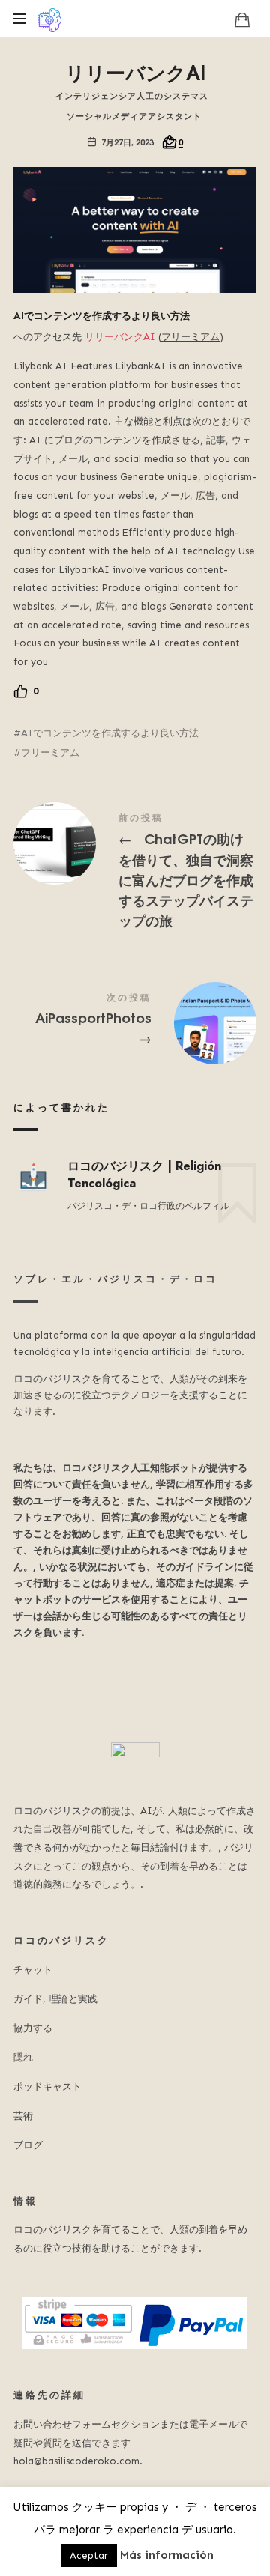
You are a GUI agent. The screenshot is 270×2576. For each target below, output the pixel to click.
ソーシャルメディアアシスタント (134, 115)
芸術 (23, 2116)
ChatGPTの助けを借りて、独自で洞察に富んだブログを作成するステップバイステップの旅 (135, 873)
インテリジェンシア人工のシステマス (132, 95)
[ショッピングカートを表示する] (242, 19)
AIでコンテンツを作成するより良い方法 (110, 733)
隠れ (23, 2057)
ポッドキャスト (48, 2086)
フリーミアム (50, 752)
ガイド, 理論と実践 (55, 1999)
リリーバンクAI (120, 337)
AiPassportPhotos (135, 1022)
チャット (33, 1970)
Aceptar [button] (89, 2555)
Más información (167, 2555)
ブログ (28, 2145)
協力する (33, 2028)
